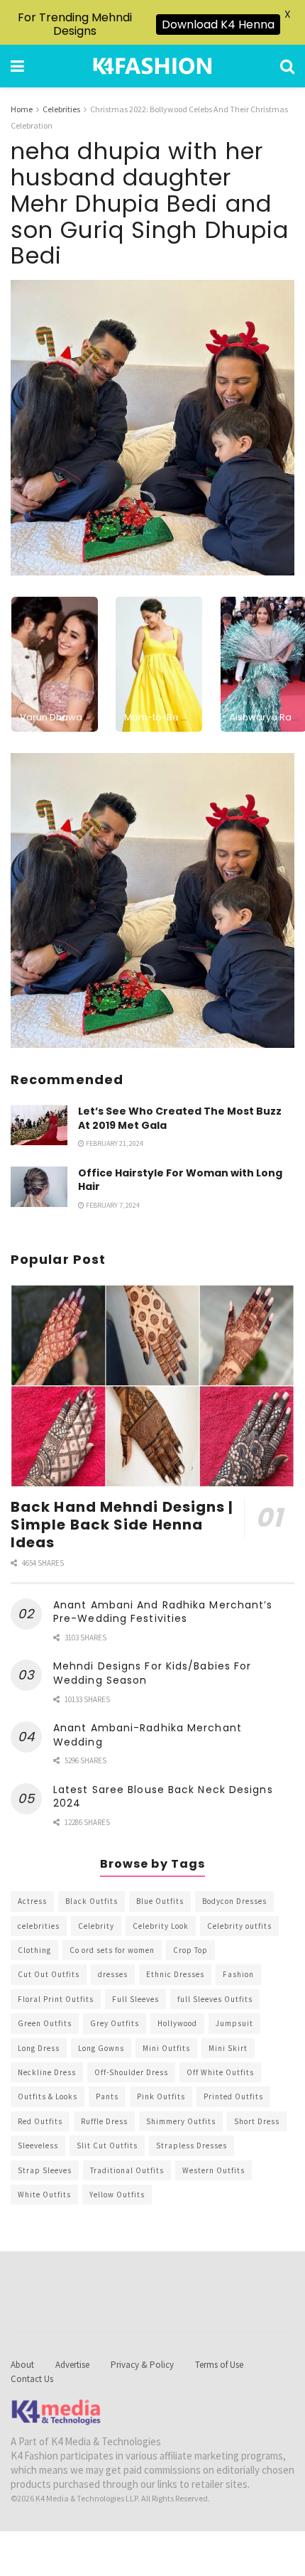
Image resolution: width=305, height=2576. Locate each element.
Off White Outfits (220, 2072)
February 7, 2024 (112, 1205)
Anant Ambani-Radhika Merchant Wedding (148, 1735)
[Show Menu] (17, 66)
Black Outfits (91, 1901)
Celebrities (61, 109)
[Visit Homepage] (152, 66)
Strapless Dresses (192, 2145)
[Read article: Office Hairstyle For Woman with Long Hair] (39, 1187)
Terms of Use (219, 2365)
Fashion (238, 1974)
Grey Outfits (115, 2023)
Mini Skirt (228, 2048)
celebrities (39, 1926)
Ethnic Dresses (175, 1974)
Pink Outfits (161, 2096)
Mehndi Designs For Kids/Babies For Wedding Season (152, 1673)
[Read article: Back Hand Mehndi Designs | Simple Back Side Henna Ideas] (152, 1386)
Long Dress (39, 2048)
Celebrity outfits (239, 1926)
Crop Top (190, 1950)
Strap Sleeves (45, 2170)
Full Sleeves (135, 1999)
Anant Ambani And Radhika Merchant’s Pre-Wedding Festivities (163, 1612)
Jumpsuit (234, 2023)
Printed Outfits (233, 2096)
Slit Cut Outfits (107, 2145)
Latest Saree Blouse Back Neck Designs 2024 (163, 1797)
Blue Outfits (160, 1901)
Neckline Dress (47, 2072)
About (22, 2365)
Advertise (72, 2365)
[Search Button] (287, 66)
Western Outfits (213, 2170)
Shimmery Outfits (181, 2121)
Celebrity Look (161, 1926)
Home (22, 109)
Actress (32, 1901)
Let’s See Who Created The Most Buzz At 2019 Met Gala (180, 1118)
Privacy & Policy (142, 2365)
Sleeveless (38, 2145)
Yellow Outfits (117, 2195)
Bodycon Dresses (234, 1901)
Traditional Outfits (127, 2170)
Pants (107, 2096)
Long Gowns (101, 2048)
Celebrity (96, 1926)
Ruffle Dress (104, 2121)
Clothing (34, 1950)
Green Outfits (45, 2023)
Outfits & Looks (48, 2096)
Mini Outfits (166, 2048)
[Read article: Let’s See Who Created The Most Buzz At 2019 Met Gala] (39, 1125)
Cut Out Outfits (49, 1974)
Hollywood (177, 2023)
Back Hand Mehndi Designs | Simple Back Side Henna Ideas (122, 1525)
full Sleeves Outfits (215, 1999)
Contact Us (32, 2379)
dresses (113, 1974)
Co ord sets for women (112, 1950)
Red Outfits (40, 2121)
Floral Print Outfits (56, 1999)
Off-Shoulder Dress (131, 2072)
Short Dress (257, 2121)
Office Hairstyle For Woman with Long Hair (180, 1180)
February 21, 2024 (114, 1143)
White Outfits (44, 2195)
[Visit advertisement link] (152, 901)
